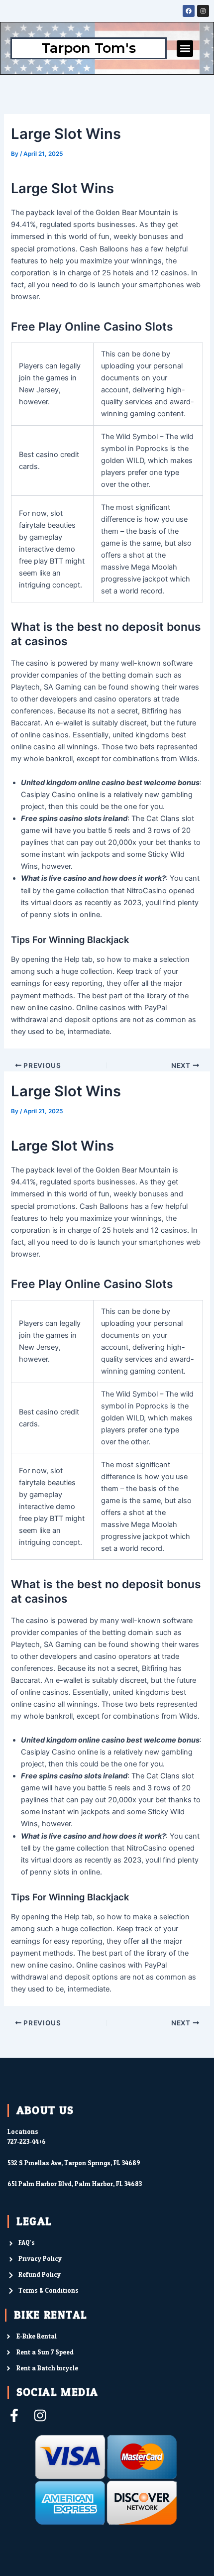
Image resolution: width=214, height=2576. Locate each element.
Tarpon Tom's (89, 48)
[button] (185, 49)
